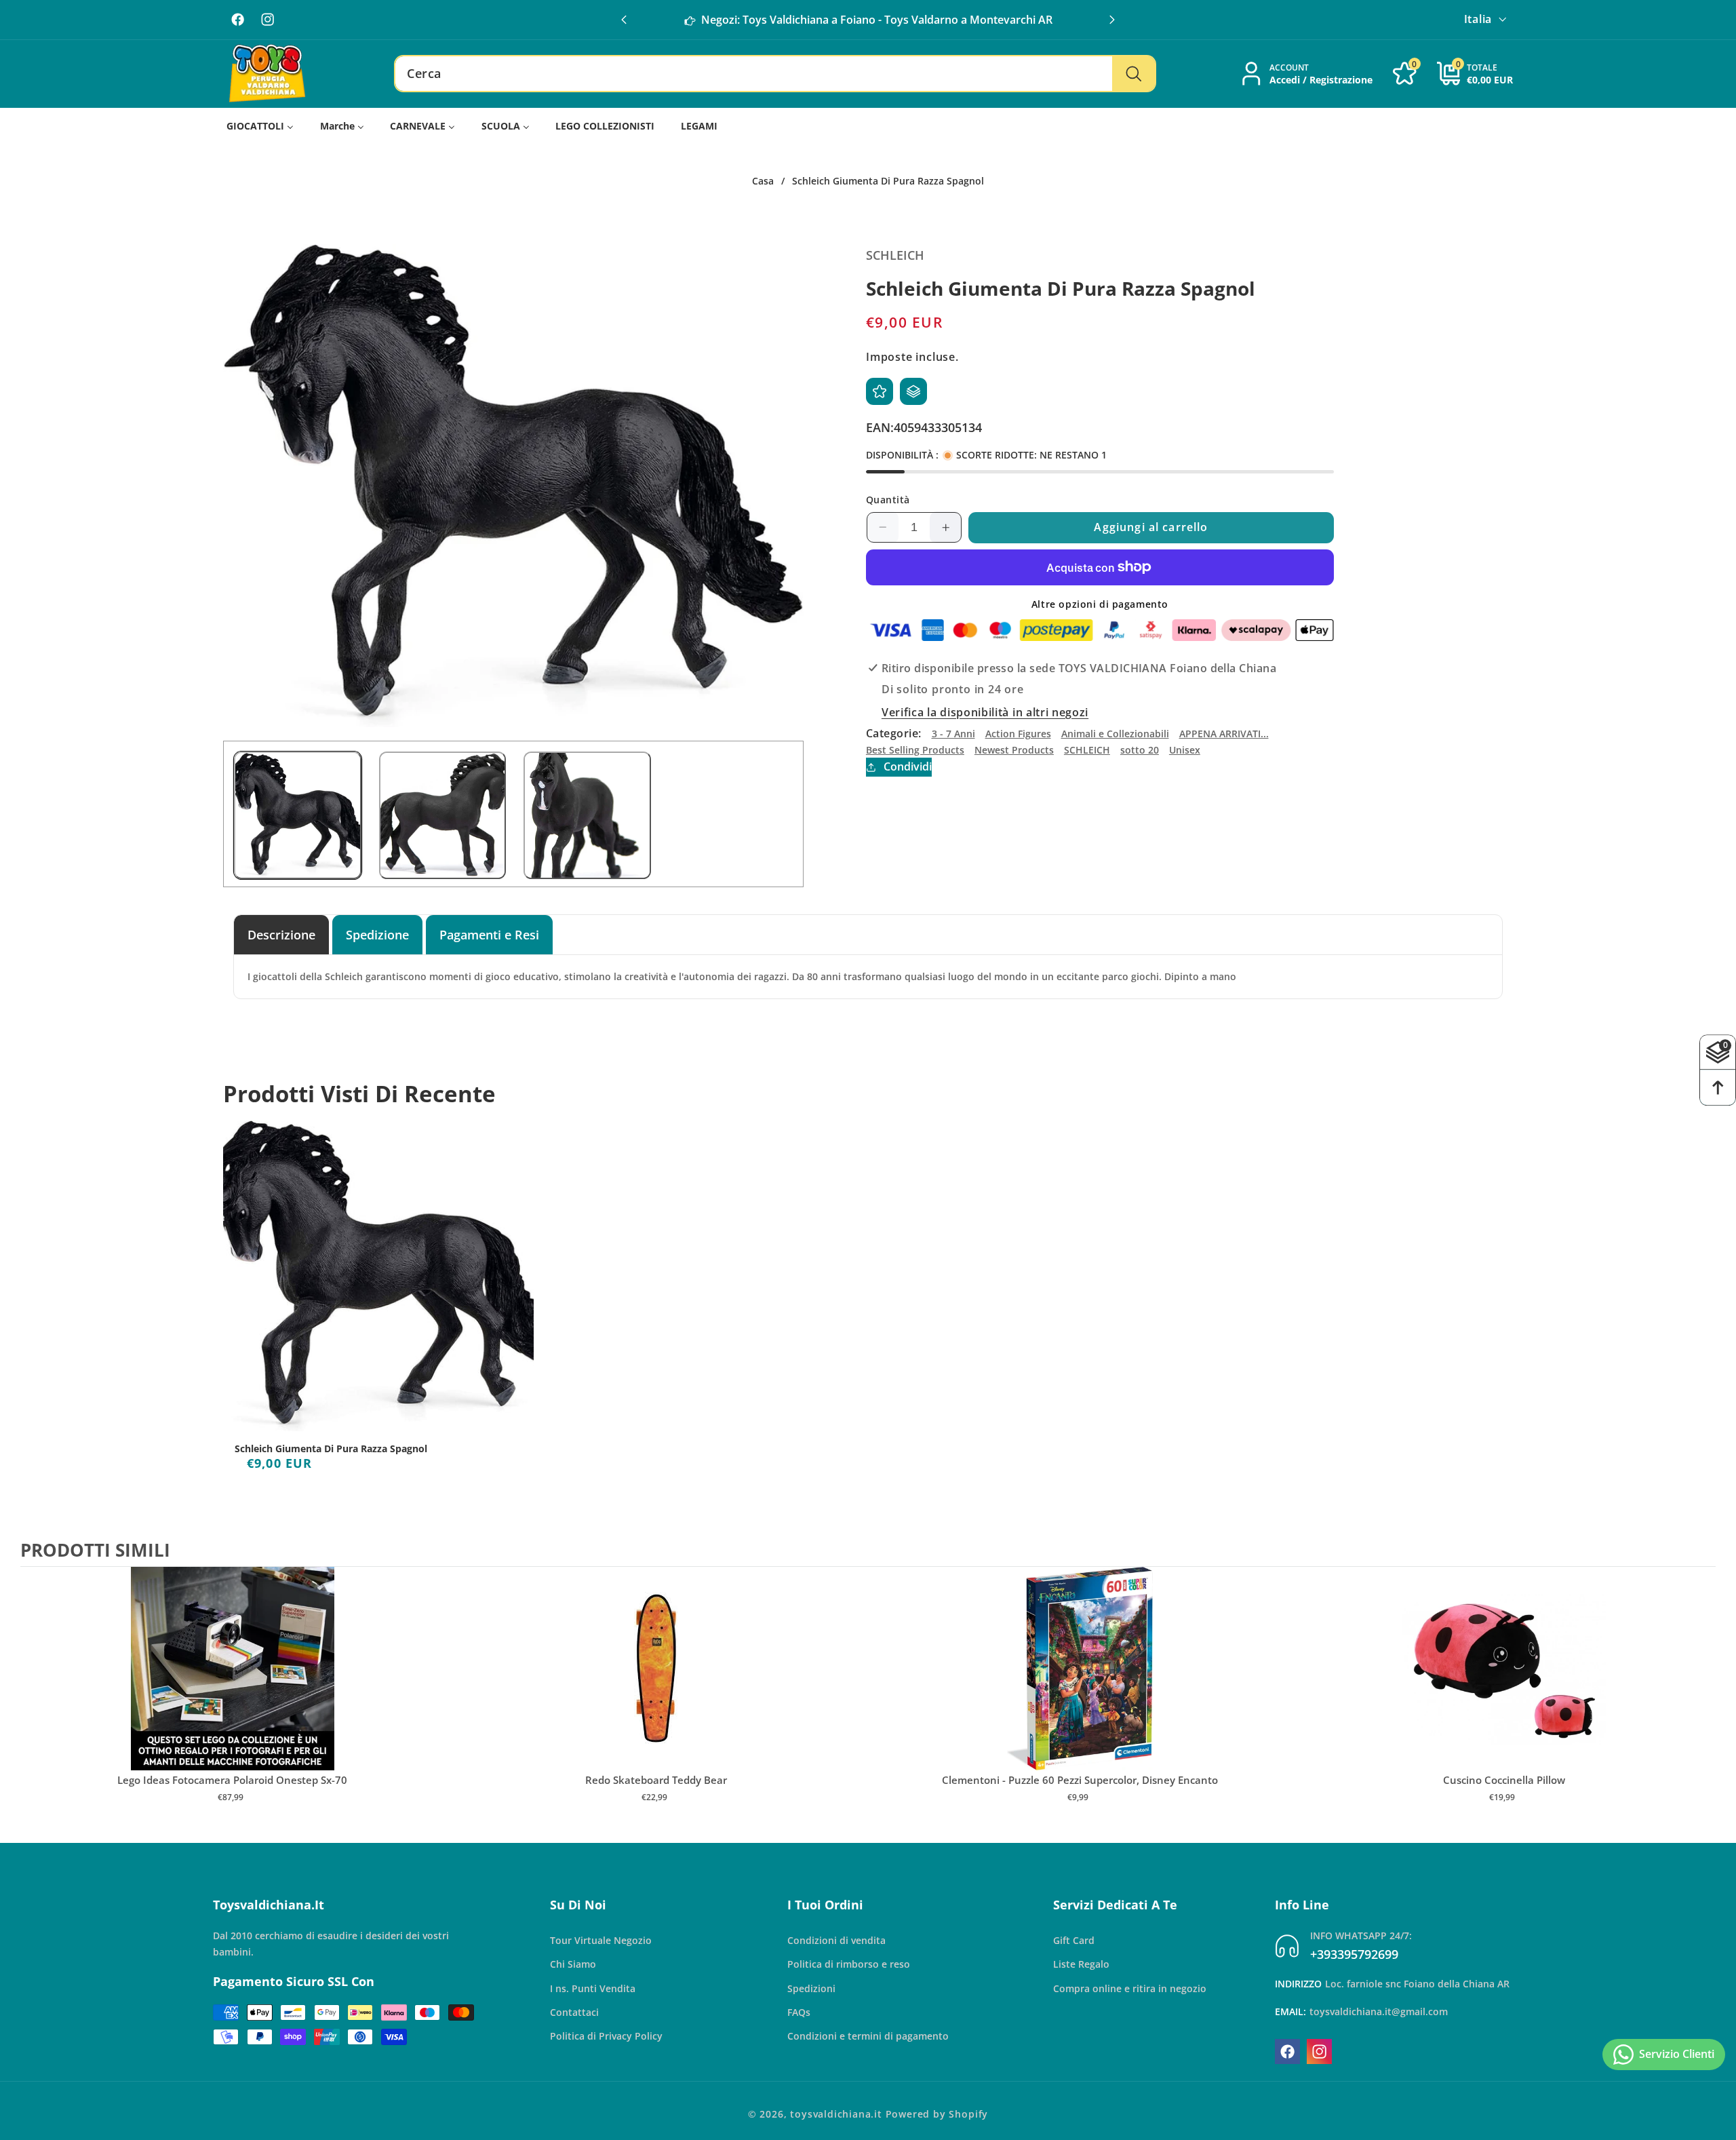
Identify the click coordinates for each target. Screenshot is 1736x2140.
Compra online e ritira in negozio (1130, 1988)
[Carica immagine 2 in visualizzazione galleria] (443, 815)
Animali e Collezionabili (1115, 734)
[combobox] (775, 74)
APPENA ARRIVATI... (1224, 734)
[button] (1112, 20)
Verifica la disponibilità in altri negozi (985, 712)
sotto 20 (1140, 750)
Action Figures (1018, 734)
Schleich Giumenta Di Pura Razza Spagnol (331, 1449)
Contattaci (574, 2012)
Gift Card (1074, 1940)
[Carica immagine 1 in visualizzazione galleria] (298, 815)
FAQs (799, 2012)
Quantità (888, 500)
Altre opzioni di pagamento (1100, 604)
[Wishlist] (880, 391)
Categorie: (894, 734)
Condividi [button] (908, 767)
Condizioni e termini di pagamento (868, 2036)
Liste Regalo (1081, 1964)
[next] (1702, 1698)
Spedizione (377, 934)
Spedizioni (811, 1988)
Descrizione (281, 934)
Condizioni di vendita (836, 1940)
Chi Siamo (573, 1964)
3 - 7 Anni (953, 734)
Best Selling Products (915, 750)
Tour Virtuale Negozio (601, 1940)
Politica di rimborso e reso (849, 1964)
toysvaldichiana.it (836, 2114)
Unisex (1185, 750)
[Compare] (913, 391)
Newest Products (1014, 750)
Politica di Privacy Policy (606, 2036)
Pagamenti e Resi (489, 934)
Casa (763, 181)
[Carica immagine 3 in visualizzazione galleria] (587, 815)
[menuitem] (260, 127)
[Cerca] (1133, 74)
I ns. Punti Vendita (593, 1988)
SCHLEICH (1087, 750)
